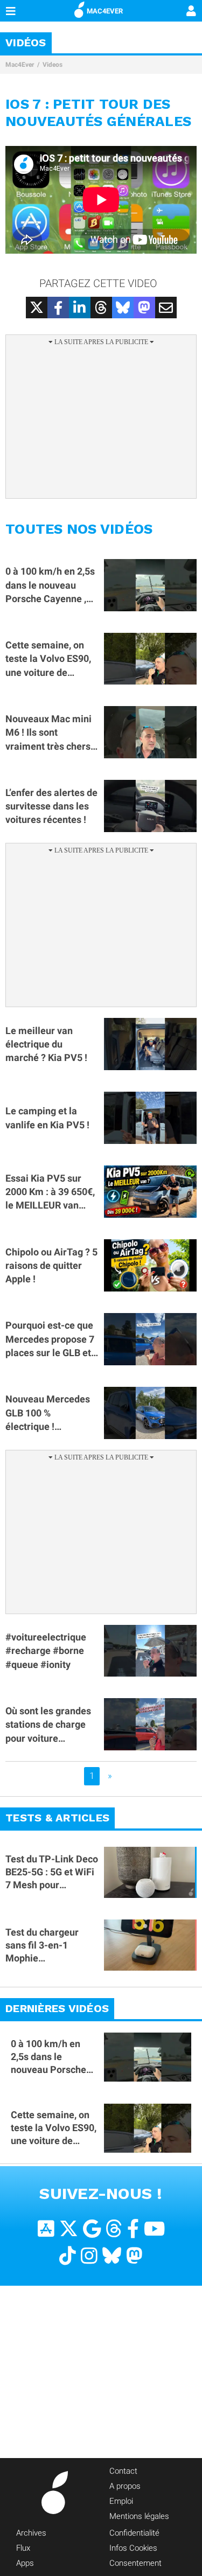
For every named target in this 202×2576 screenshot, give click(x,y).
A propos (125, 2486)
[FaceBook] (133, 2229)
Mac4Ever (20, 65)
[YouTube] (154, 2229)
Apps (25, 2563)
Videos (53, 65)
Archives (31, 2533)
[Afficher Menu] (11, 11)
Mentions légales (139, 2516)
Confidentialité (134, 2533)
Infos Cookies (133, 2548)
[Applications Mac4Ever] (46, 2229)
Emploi (121, 2501)
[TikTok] (68, 2256)
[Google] (92, 2229)
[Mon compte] (191, 12)
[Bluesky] (112, 2256)
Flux (23, 2548)
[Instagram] (89, 2256)
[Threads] (114, 2229)
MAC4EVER (105, 11)
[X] (69, 2229)
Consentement (135, 2563)
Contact (123, 2471)
